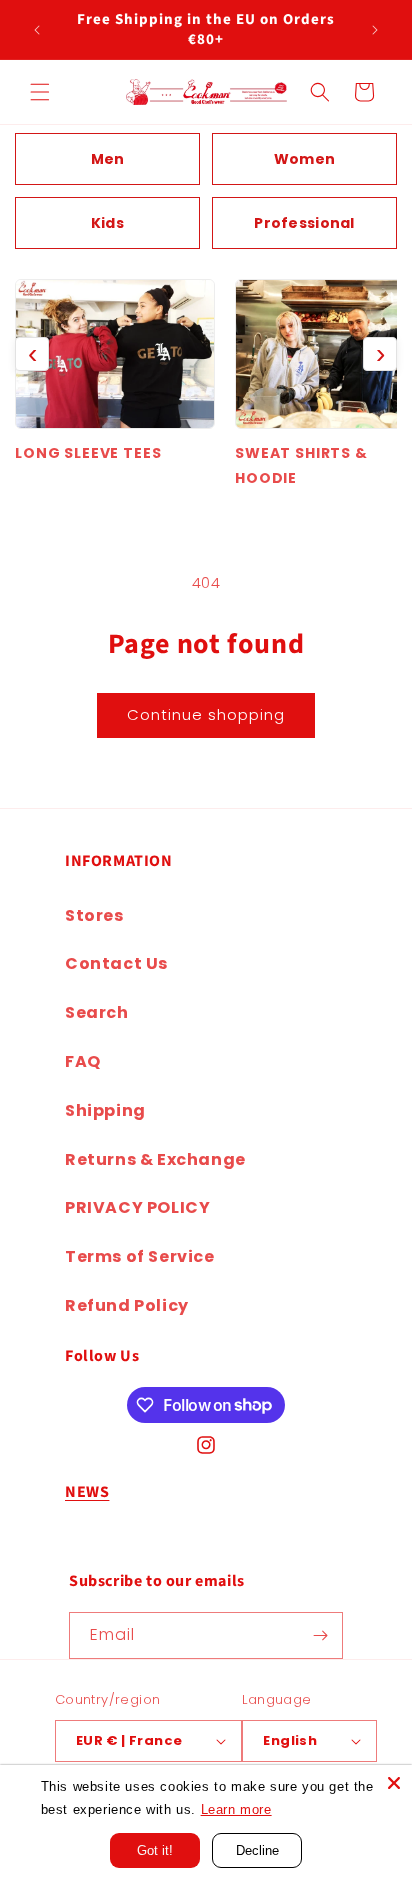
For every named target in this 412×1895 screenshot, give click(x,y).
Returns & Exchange (155, 1159)
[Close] (394, 1783)
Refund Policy (127, 1305)
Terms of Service (140, 1256)
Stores (94, 915)
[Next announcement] (375, 30)
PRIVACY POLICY (137, 1207)
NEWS (87, 1492)
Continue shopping (206, 714)
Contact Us (116, 963)
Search (97, 1012)
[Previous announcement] (37, 30)
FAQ (83, 1061)
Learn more (236, 1809)
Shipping (105, 1110)
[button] (40, 92)
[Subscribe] (320, 1635)
